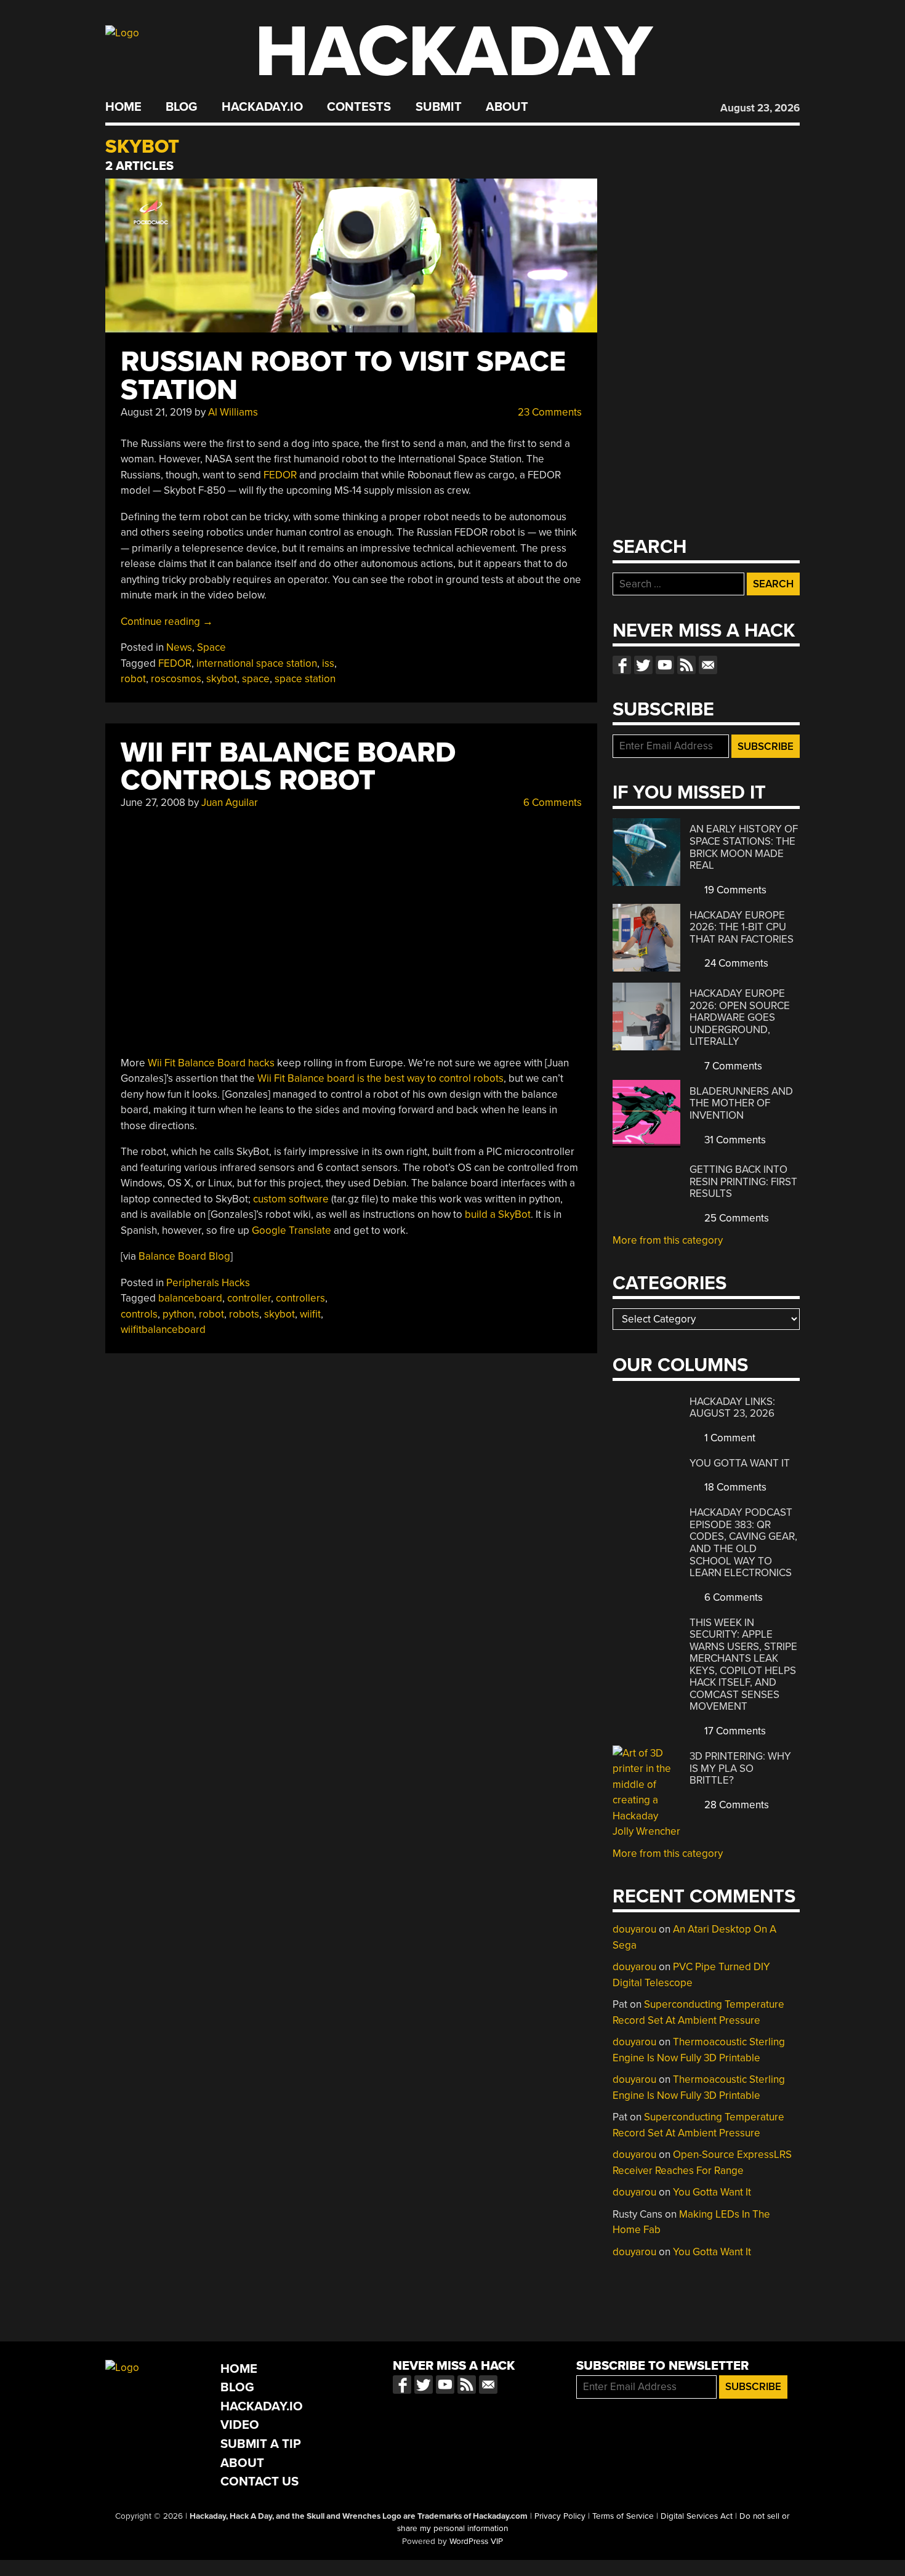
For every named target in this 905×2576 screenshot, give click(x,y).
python (178, 1314)
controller (249, 1298)
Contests (359, 107)
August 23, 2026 (760, 108)
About (507, 107)
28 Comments (735, 1805)
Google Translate (292, 1230)
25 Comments (735, 1218)
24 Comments (735, 963)
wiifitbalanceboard (163, 1330)
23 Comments (549, 412)
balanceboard (190, 1298)
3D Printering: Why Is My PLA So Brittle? (740, 1768)
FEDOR (280, 475)
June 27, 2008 (153, 803)
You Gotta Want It (740, 1463)
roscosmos (176, 679)
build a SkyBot (498, 1214)
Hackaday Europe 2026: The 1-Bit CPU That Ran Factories (742, 927)
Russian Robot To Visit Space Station (343, 376)
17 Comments (734, 1731)
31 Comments (734, 1140)
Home (123, 107)
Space (211, 647)
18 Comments (734, 1487)
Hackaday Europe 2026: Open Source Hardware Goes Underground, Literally (740, 1017)
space (256, 679)
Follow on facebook (622, 665)
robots (244, 1314)
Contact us (708, 665)
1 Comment (729, 1438)
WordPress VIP (476, 2542)
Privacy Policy (560, 2516)
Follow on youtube (665, 665)
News (179, 647)
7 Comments (732, 1066)
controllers (300, 1298)
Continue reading (167, 622)
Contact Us (259, 2481)
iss (328, 663)
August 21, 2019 (156, 412)
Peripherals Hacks (208, 1283)
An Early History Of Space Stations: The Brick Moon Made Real (744, 847)
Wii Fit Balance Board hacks (211, 1063)
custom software (291, 1199)
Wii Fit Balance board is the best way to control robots (380, 1078)
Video (240, 2425)
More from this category (668, 1240)
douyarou (634, 1929)
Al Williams (233, 412)
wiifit (310, 1314)
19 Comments (734, 890)
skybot (222, 679)
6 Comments (551, 803)
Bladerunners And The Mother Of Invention (741, 1103)
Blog (181, 107)
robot (133, 679)
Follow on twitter (643, 665)
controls (139, 1314)
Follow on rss (686, 665)
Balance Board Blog (184, 1256)
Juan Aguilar (230, 803)
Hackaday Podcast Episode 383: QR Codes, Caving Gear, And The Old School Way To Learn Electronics (743, 1543)
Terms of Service (623, 2516)
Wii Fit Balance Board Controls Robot (288, 767)
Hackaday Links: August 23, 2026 (732, 1408)
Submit (439, 107)
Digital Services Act (697, 2516)
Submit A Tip (261, 2444)
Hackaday (454, 52)
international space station (257, 663)
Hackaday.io (262, 107)
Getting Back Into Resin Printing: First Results (743, 1181)
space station (305, 679)
